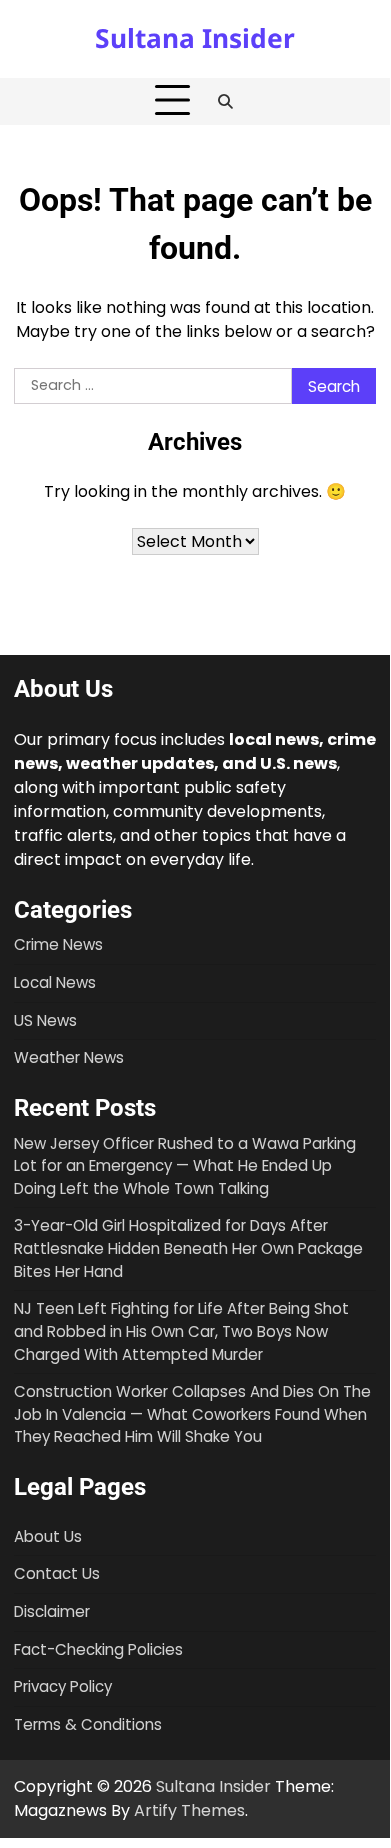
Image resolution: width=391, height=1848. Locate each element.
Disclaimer (52, 1611)
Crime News (58, 944)
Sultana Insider (195, 38)
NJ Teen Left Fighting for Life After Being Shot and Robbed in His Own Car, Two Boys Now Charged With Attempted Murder (181, 1331)
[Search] (226, 101)
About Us (48, 1536)
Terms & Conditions (88, 1724)
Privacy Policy (63, 1686)
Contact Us (57, 1573)
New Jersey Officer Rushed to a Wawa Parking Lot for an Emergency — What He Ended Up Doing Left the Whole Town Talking (185, 1166)
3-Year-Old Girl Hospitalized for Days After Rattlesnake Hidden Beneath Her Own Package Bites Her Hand (188, 1248)
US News (45, 1020)
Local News (55, 982)
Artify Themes (189, 1810)
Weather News (69, 1057)
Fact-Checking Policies (98, 1649)
